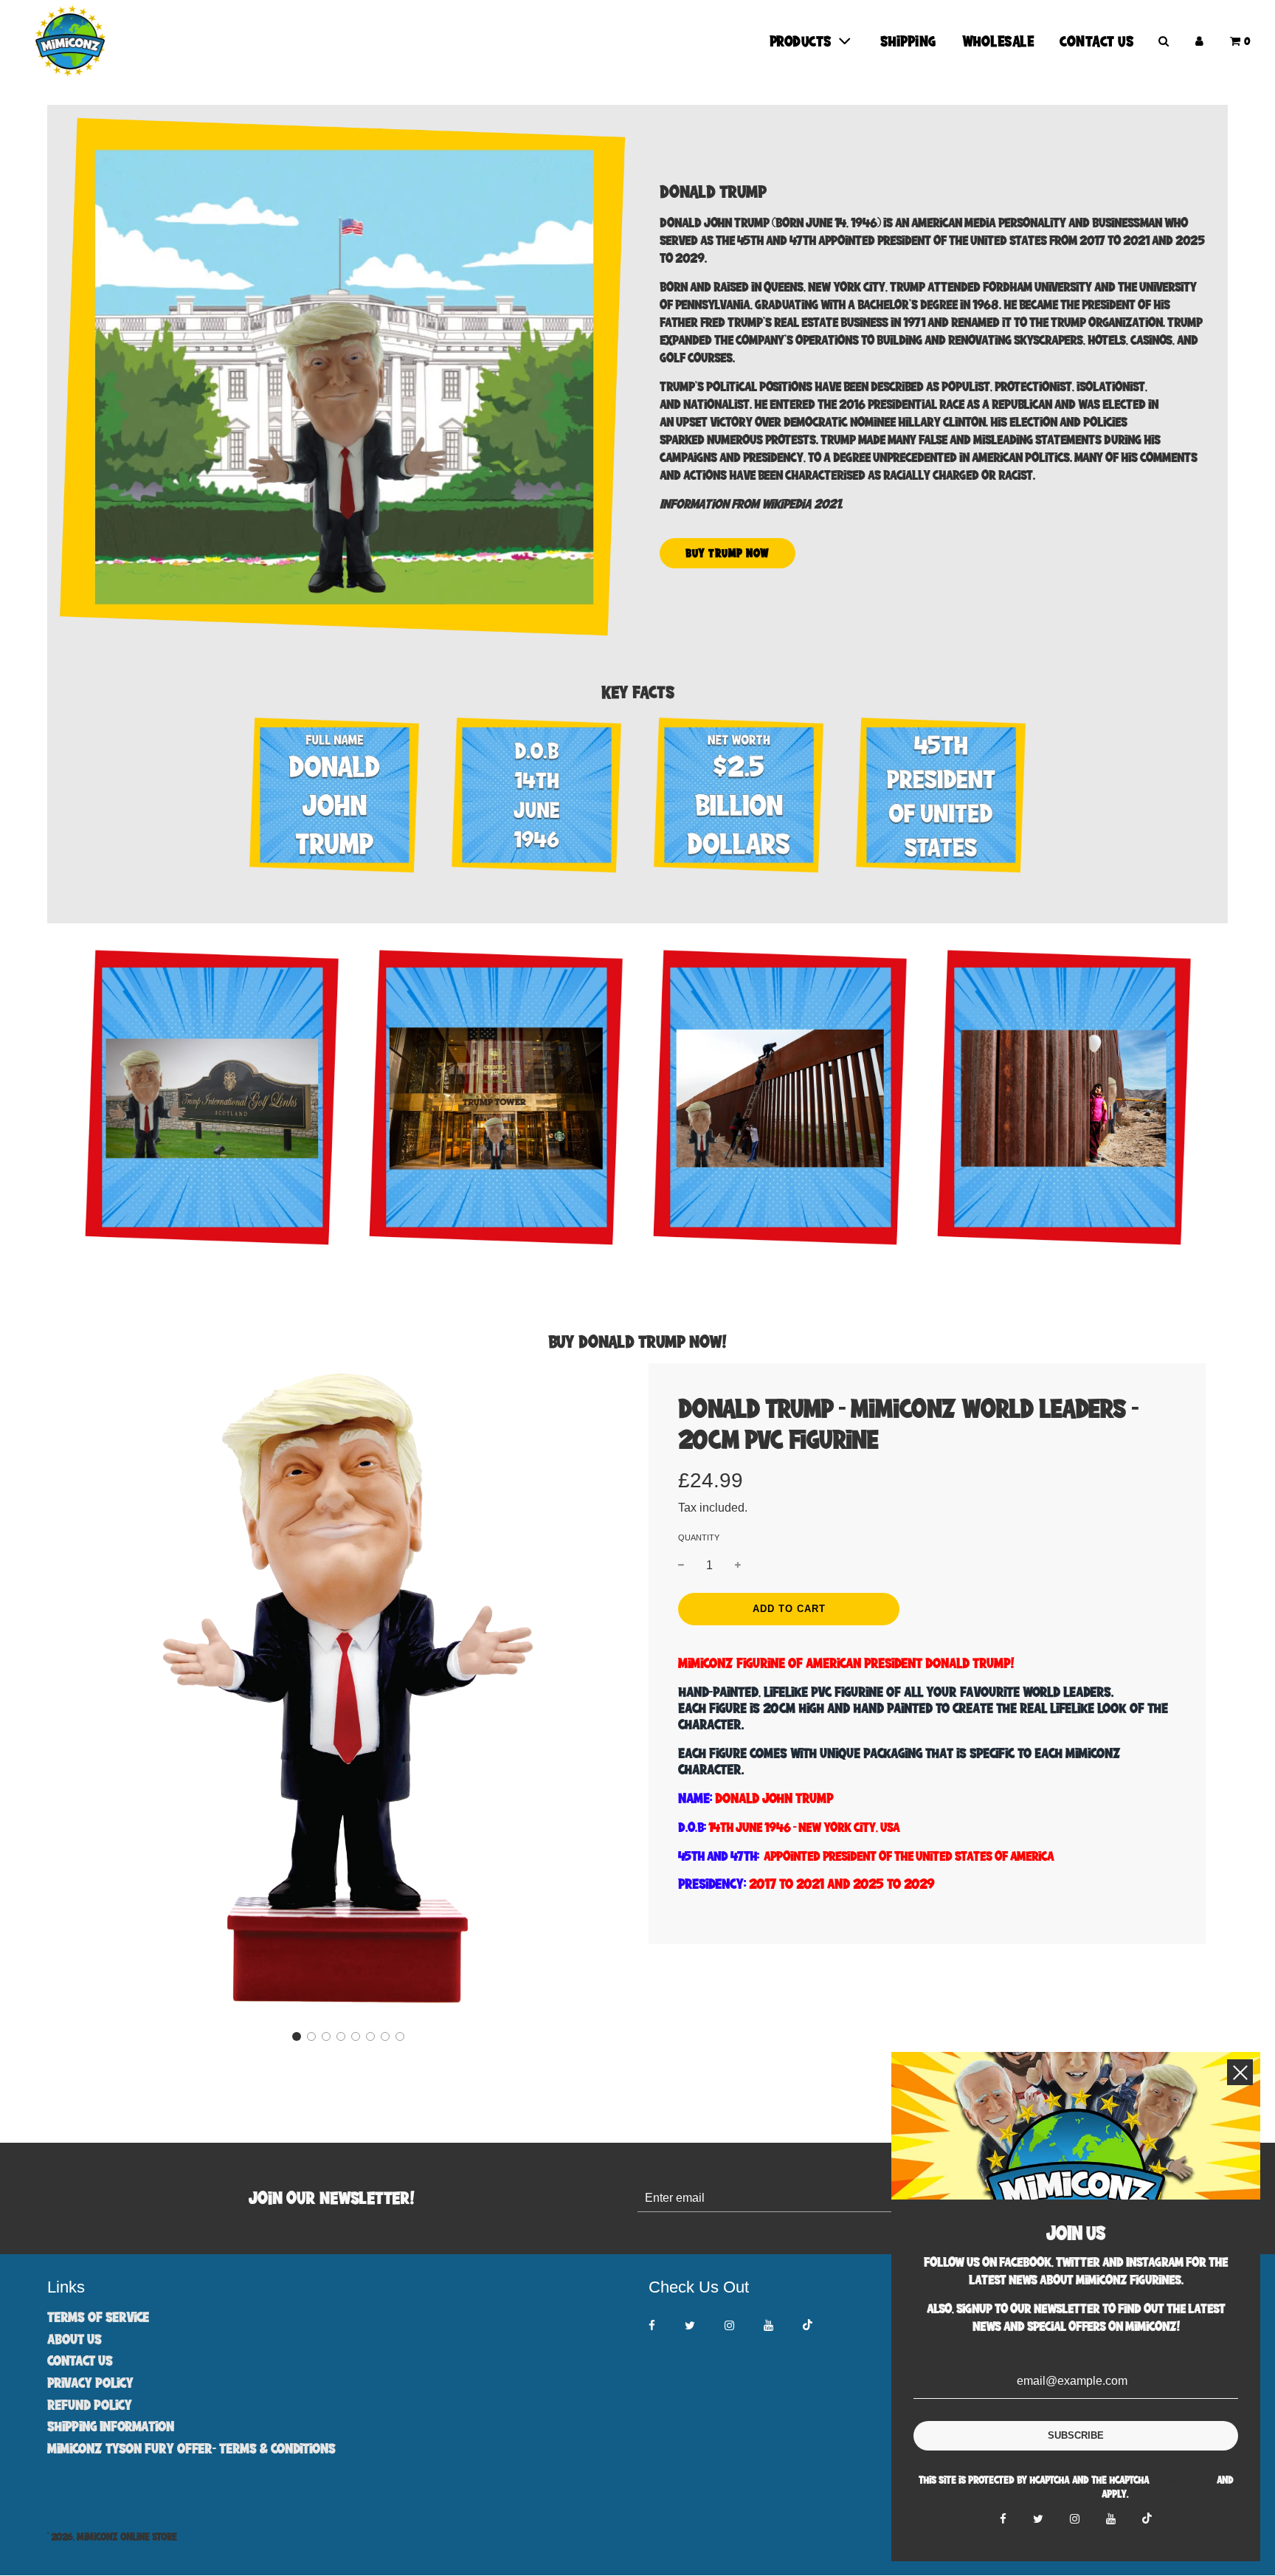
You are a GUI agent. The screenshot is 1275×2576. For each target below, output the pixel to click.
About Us (75, 2339)
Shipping (908, 41)
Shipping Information (111, 2426)
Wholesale (998, 41)
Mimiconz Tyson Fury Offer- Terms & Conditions (191, 2448)
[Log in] (1199, 41)
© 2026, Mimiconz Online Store (112, 2537)
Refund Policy (90, 2404)
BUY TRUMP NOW (728, 553)
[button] (297, 2036)
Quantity (699, 1537)
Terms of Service (98, 2317)
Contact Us (1097, 41)
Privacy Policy (90, 2382)
